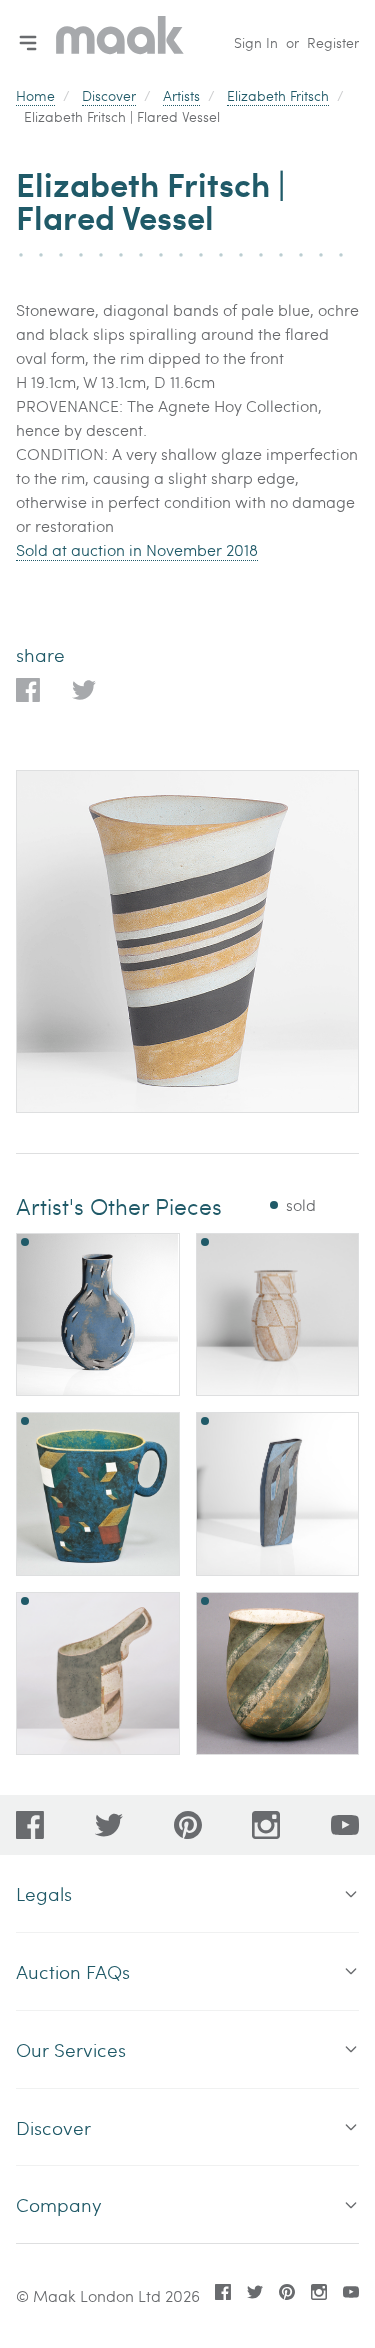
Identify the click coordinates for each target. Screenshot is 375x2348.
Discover (109, 95)
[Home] (120, 42)
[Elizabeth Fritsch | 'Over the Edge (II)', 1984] (278, 1494)
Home (35, 95)
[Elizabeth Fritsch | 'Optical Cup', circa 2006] (98, 1494)
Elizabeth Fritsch (278, 95)
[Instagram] (266, 1825)
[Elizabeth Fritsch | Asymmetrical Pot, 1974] (278, 1674)
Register (333, 42)
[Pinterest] (188, 1825)
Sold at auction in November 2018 (137, 549)
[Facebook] (30, 1825)
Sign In (256, 42)
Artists (181, 95)
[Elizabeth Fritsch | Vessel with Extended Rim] (98, 1674)
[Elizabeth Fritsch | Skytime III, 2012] (98, 1314)
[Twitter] (109, 1825)
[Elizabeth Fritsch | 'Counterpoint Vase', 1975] (278, 1315)
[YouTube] (345, 1825)
